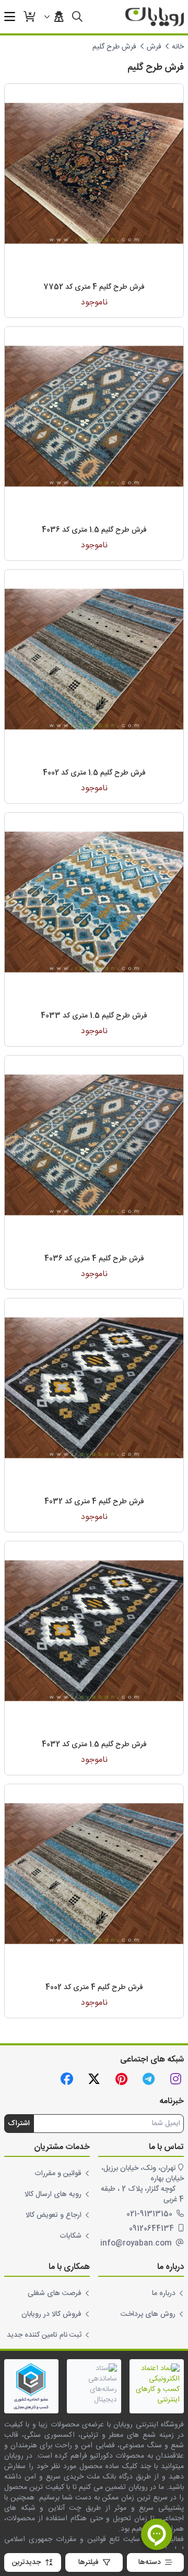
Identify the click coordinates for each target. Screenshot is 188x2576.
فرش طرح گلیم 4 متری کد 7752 (94, 287)
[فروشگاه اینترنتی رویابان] (155, 17)
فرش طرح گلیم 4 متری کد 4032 (94, 1502)
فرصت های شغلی (55, 2293)
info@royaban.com (137, 2243)
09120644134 (152, 2229)
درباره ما (164, 2293)
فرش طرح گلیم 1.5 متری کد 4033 (94, 1016)
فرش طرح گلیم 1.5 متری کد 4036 (94, 530)
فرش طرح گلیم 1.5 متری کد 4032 (94, 1745)
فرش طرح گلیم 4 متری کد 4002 (94, 1988)
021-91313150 (150, 2214)
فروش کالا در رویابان (51, 2314)
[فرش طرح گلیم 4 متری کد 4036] (94, 1145)
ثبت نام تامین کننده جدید (44, 2335)
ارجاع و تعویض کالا (54, 2215)
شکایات (70, 2236)
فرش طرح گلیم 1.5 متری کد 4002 (94, 773)
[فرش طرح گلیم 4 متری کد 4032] (94, 1388)
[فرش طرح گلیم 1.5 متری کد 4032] (94, 1630)
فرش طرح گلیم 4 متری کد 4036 (94, 1259)
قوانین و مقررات (58, 2174)
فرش (154, 47)
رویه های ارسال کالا (53, 2194)
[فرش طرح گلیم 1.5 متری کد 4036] (94, 416)
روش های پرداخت (148, 2314)
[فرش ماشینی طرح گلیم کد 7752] (94, 173)
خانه (178, 47)
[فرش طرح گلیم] (94, 659)
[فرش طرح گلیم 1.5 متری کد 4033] (94, 902)
